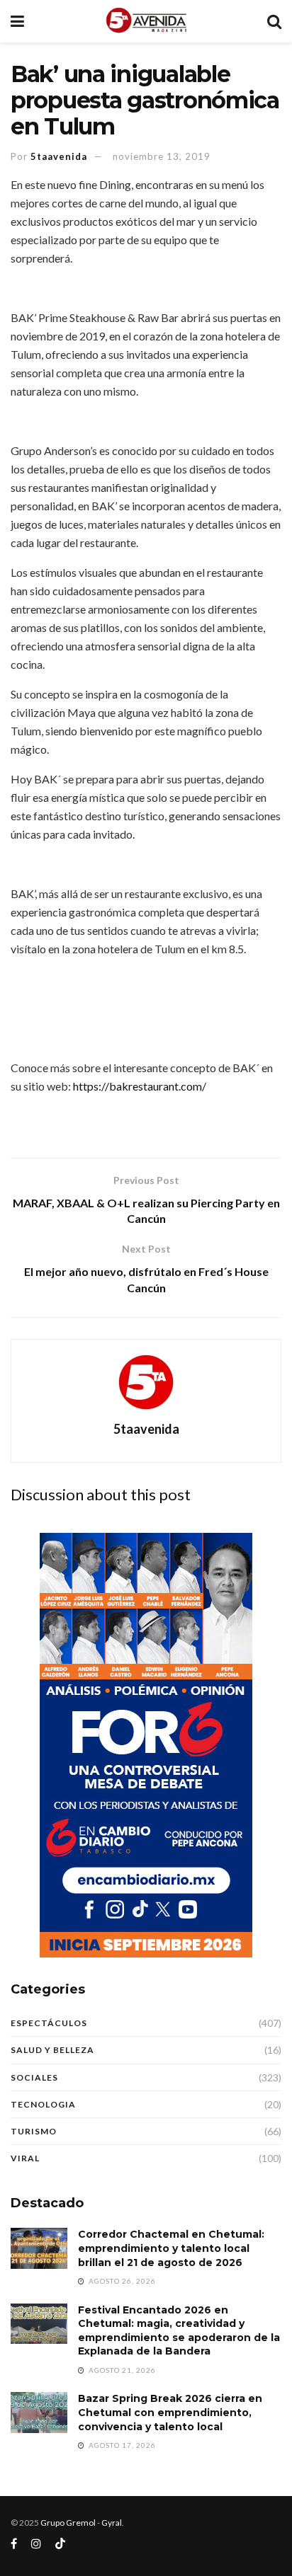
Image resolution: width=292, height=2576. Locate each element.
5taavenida (59, 156)
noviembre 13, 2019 (162, 156)
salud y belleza (52, 2050)
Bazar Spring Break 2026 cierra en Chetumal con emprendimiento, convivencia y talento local (170, 2412)
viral (25, 2158)
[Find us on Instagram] (36, 2544)
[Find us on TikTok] (60, 2544)
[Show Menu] (17, 21)
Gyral (112, 2523)
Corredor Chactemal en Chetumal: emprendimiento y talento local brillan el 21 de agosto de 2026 (171, 2248)
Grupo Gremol (68, 2523)
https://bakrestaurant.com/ (140, 1086)
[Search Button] (274, 21)
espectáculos (49, 2023)
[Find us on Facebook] (14, 2544)
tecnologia (43, 2104)
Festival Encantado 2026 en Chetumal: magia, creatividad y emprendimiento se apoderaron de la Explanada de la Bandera (179, 2331)
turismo (34, 2131)
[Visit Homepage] (146, 21)
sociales (34, 2077)
